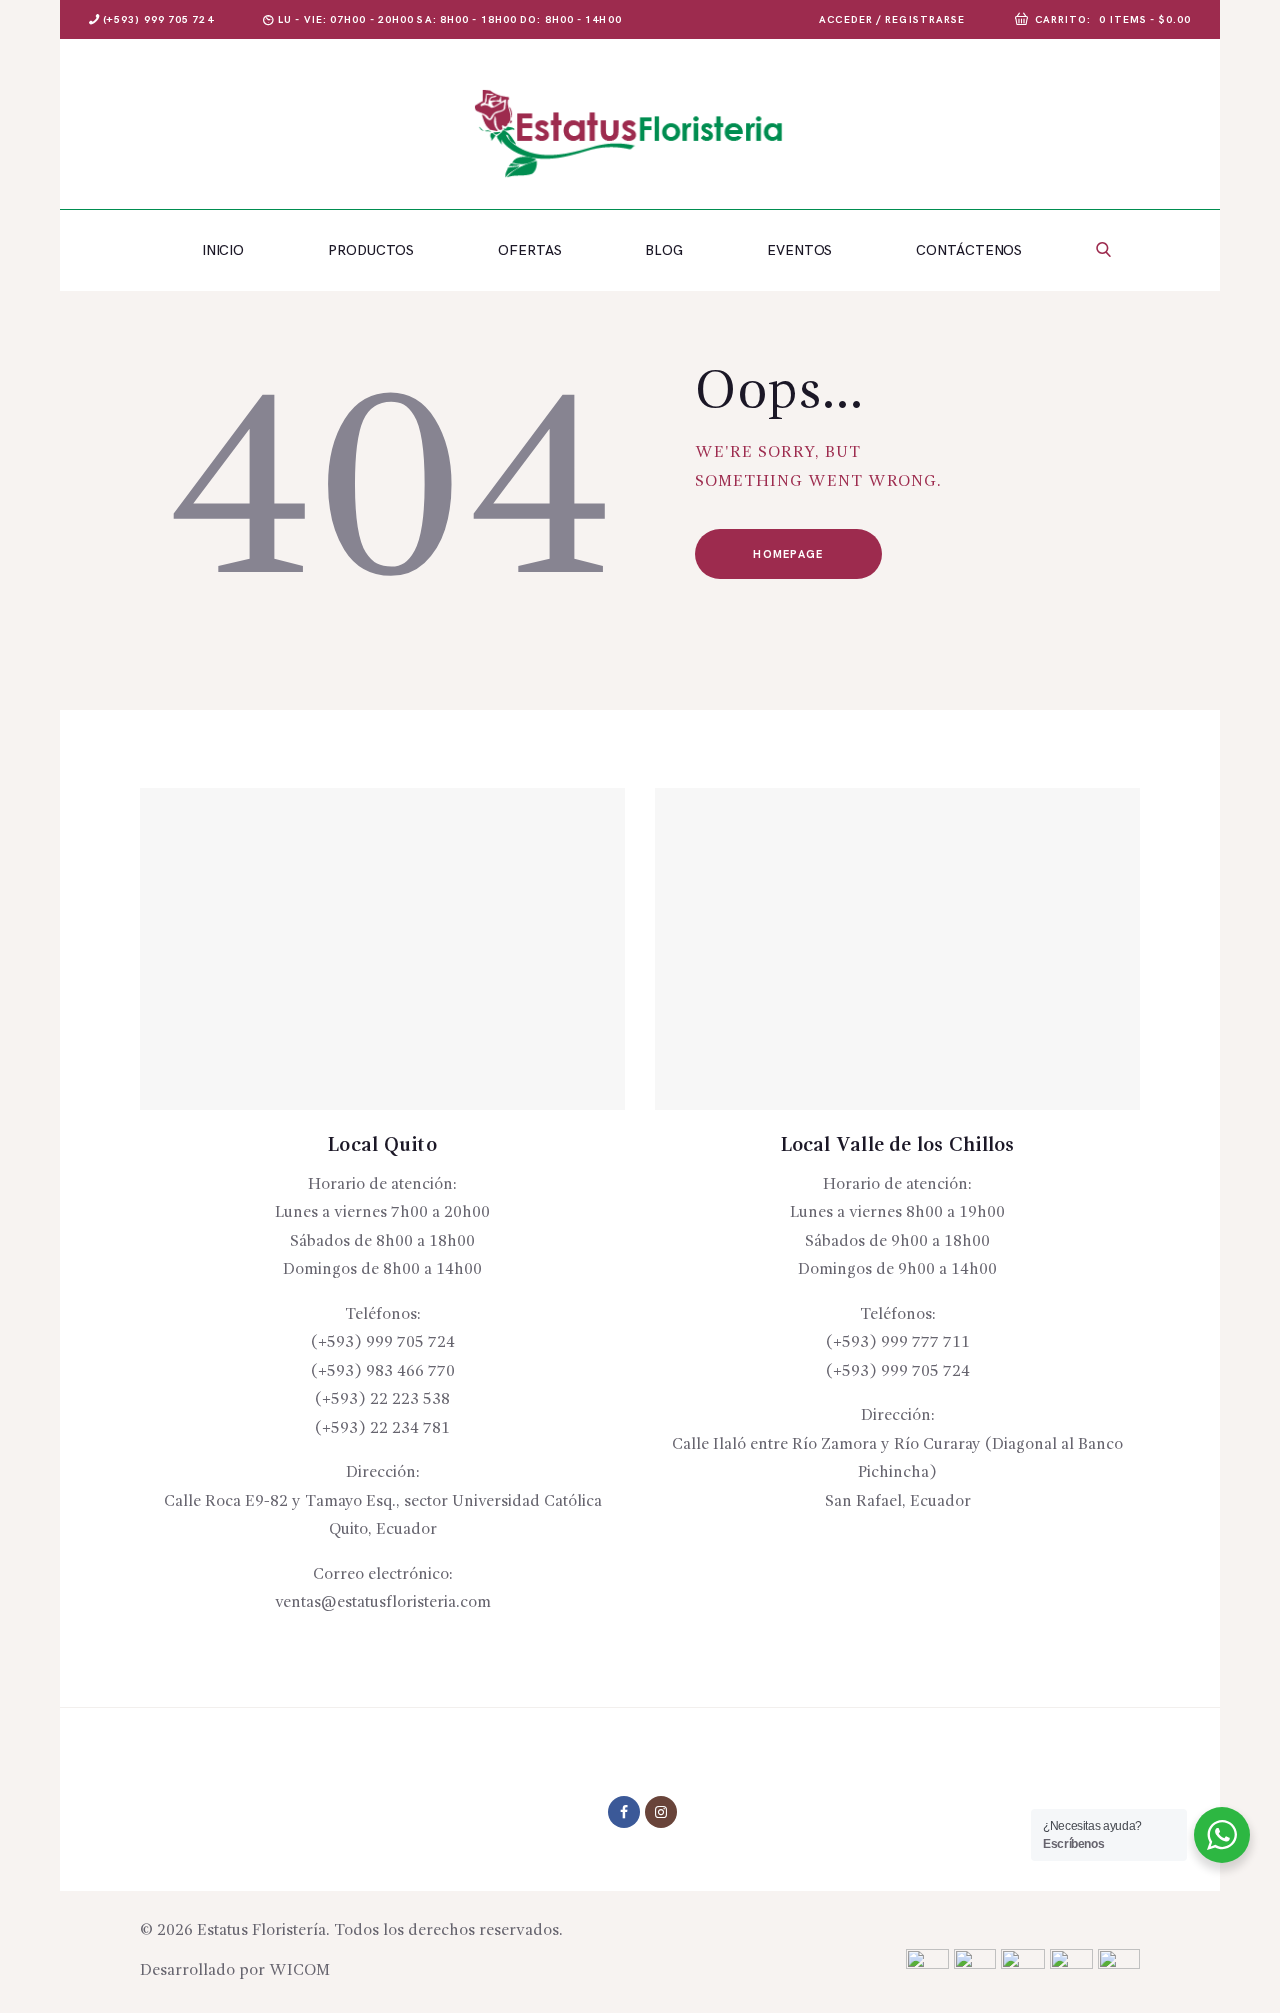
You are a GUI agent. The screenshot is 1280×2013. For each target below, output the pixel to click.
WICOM (299, 1971)
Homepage (788, 554)
